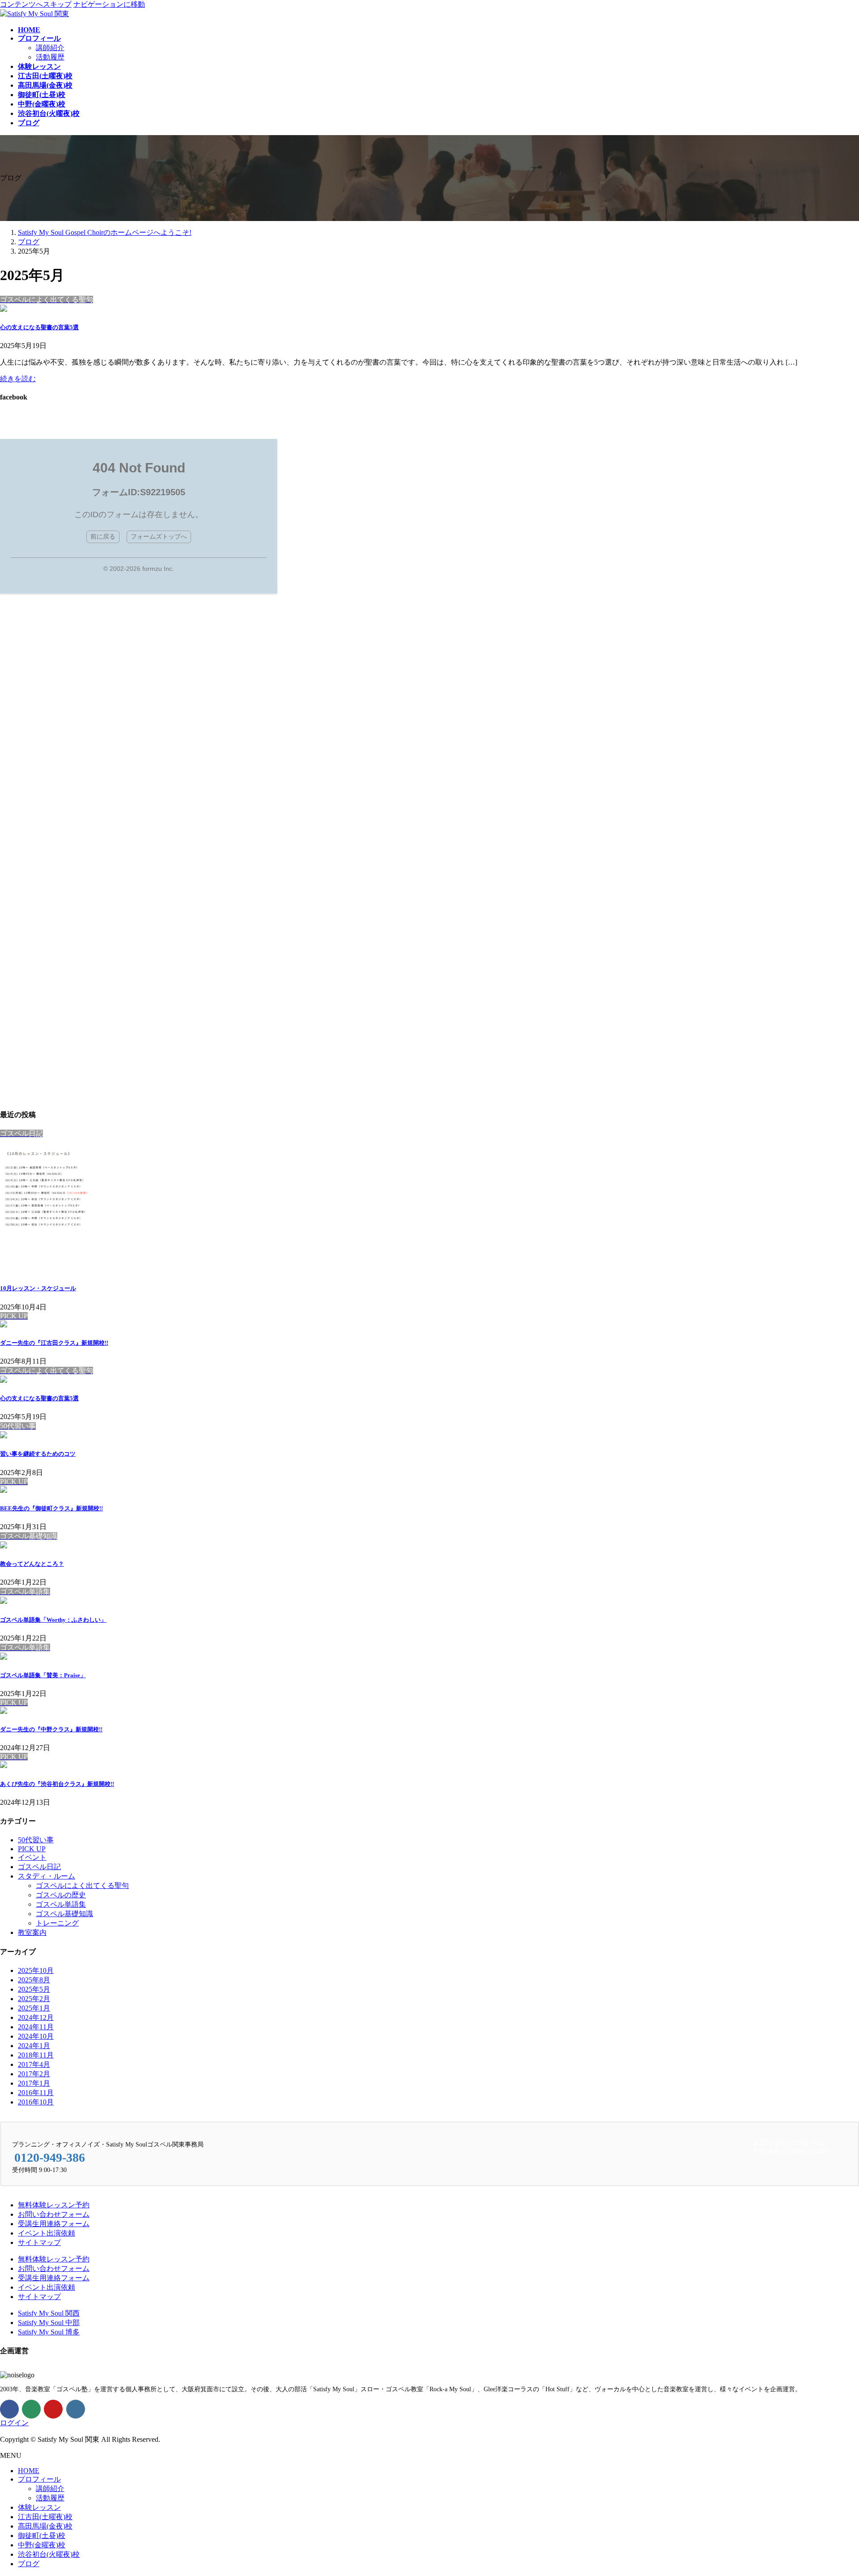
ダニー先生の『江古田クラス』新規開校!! (54, 1343)
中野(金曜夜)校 (42, 2545)
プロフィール (39, 2479)
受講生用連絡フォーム (54, 2224)
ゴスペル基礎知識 (64, 1914)
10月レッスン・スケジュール (38, 1288)
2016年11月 (36, 2093)
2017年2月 (34, 2074)
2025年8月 (34, 1980)
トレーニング (57, 1923)
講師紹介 (50, 48)
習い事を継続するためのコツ (38, 1454)
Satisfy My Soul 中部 (49, 2323)
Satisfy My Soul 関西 (49, 2313)
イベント (32, 1857)
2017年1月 (34, 2083)
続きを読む (18, 379)
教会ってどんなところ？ (32, 1564)
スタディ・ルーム (47, 1876)
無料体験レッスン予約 (54, 2205)
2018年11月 (36, 2055)
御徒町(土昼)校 (42, 2536)
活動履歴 (50, 57)
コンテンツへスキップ (36, 4)
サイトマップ (39, 2242)
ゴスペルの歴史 (61, 1895)
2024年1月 (34, 2046)
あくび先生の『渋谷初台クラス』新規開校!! (57, 1784)
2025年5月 (34, 1989)
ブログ (29, 2564)
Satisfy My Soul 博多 (49, 2332)
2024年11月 (36, 2027)
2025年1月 (34, 2008)
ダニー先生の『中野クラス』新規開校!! (51, 1729)
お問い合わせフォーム (54, 2214)
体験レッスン (39, 2507)
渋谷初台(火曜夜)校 (49, 2554)
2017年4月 (34, 2064)
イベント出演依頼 (47, 2233)
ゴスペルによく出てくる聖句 (82, 1885)
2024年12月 (36, 2017)
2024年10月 (36, 2036)
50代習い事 (36, 1840)
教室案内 (32, 1932)
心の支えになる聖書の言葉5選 (39, 327)
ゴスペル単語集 (61, 1904)
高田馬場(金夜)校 (45, 2526)
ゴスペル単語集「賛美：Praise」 (43, 1675)
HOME (29, 2471)
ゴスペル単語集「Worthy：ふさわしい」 (53, 1620)
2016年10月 (36, 2102)
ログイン (14, 2423)
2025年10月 (36, 1970)
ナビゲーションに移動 (109, 4)
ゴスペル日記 (39, 1867)
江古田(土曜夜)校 (45, 2517)
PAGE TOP (833, 2489)
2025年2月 (34, 1999)
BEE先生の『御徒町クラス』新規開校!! (51, 1508)
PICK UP (32, 1849)
